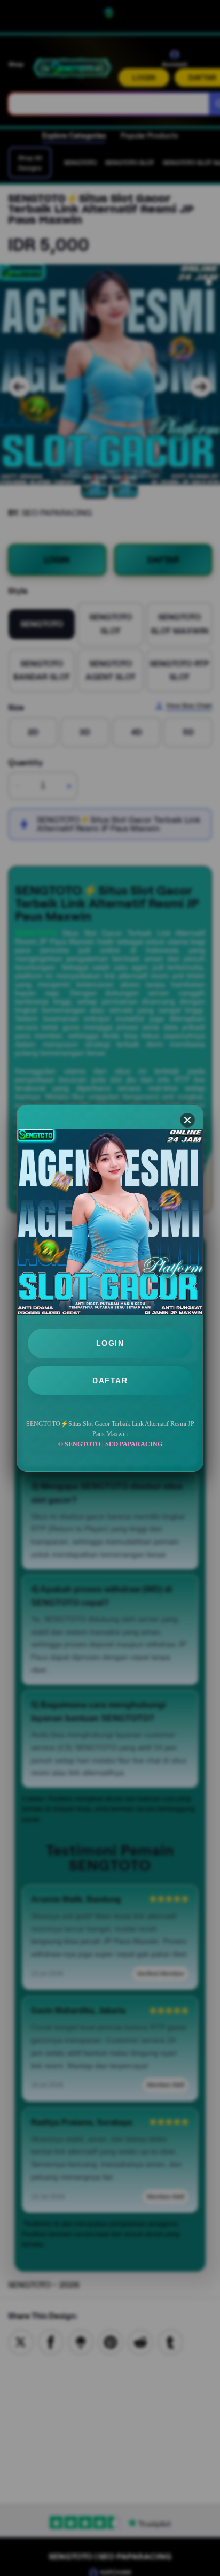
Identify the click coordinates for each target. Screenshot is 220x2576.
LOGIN (110, 1343)
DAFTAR (110, 1381)
